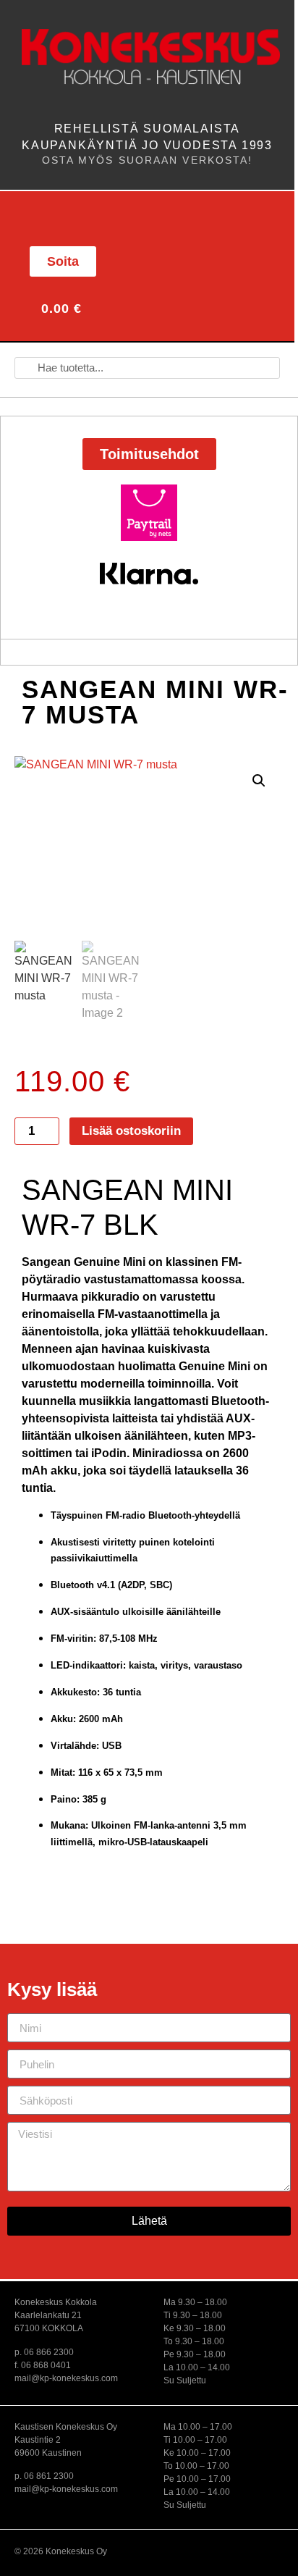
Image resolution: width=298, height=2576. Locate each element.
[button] (46, 217)
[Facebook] (180, 259)
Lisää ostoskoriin (131, 1131)
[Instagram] (212, 259)
